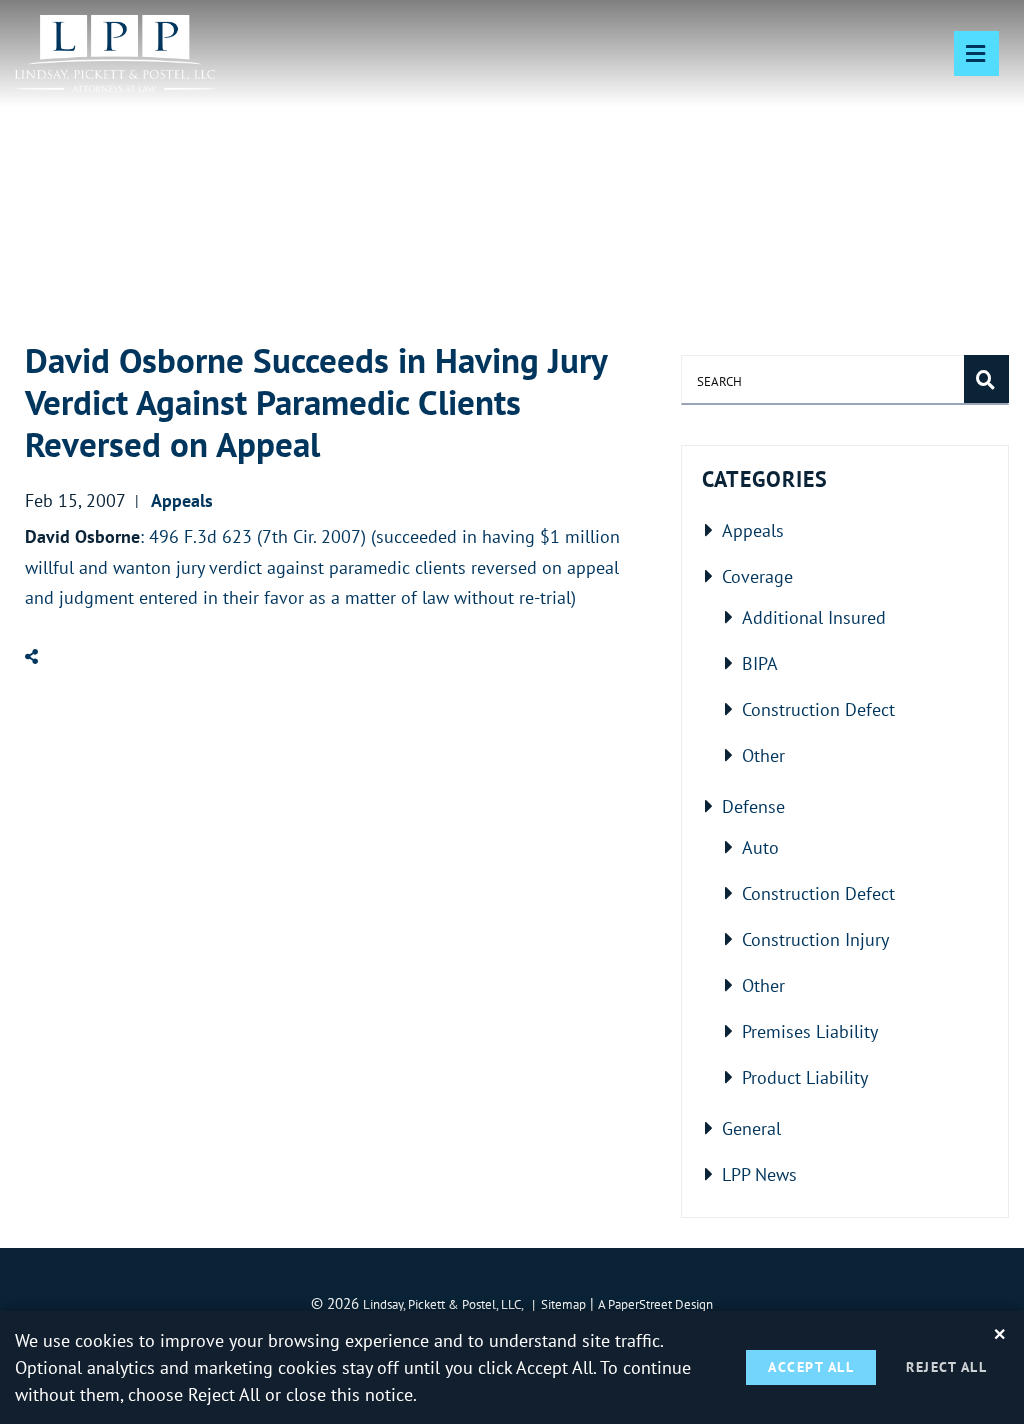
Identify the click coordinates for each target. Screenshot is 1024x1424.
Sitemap (563, 1304)
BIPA (760, 663)
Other (763, 755)
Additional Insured (814, 617)
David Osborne (82, 536)
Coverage (757, 576)
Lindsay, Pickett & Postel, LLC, (443, 1304)
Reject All (946, 1367)
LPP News (759, 1174)
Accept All (811, 1367)
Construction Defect (818, 709)
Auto (760, 847)
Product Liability (805, 1077)
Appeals (753, 530)
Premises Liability (810, 1031)
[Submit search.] (986, 379)
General (751, 1128)
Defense (753, 806)
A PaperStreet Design (655, 1304)
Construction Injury (815, 939)
